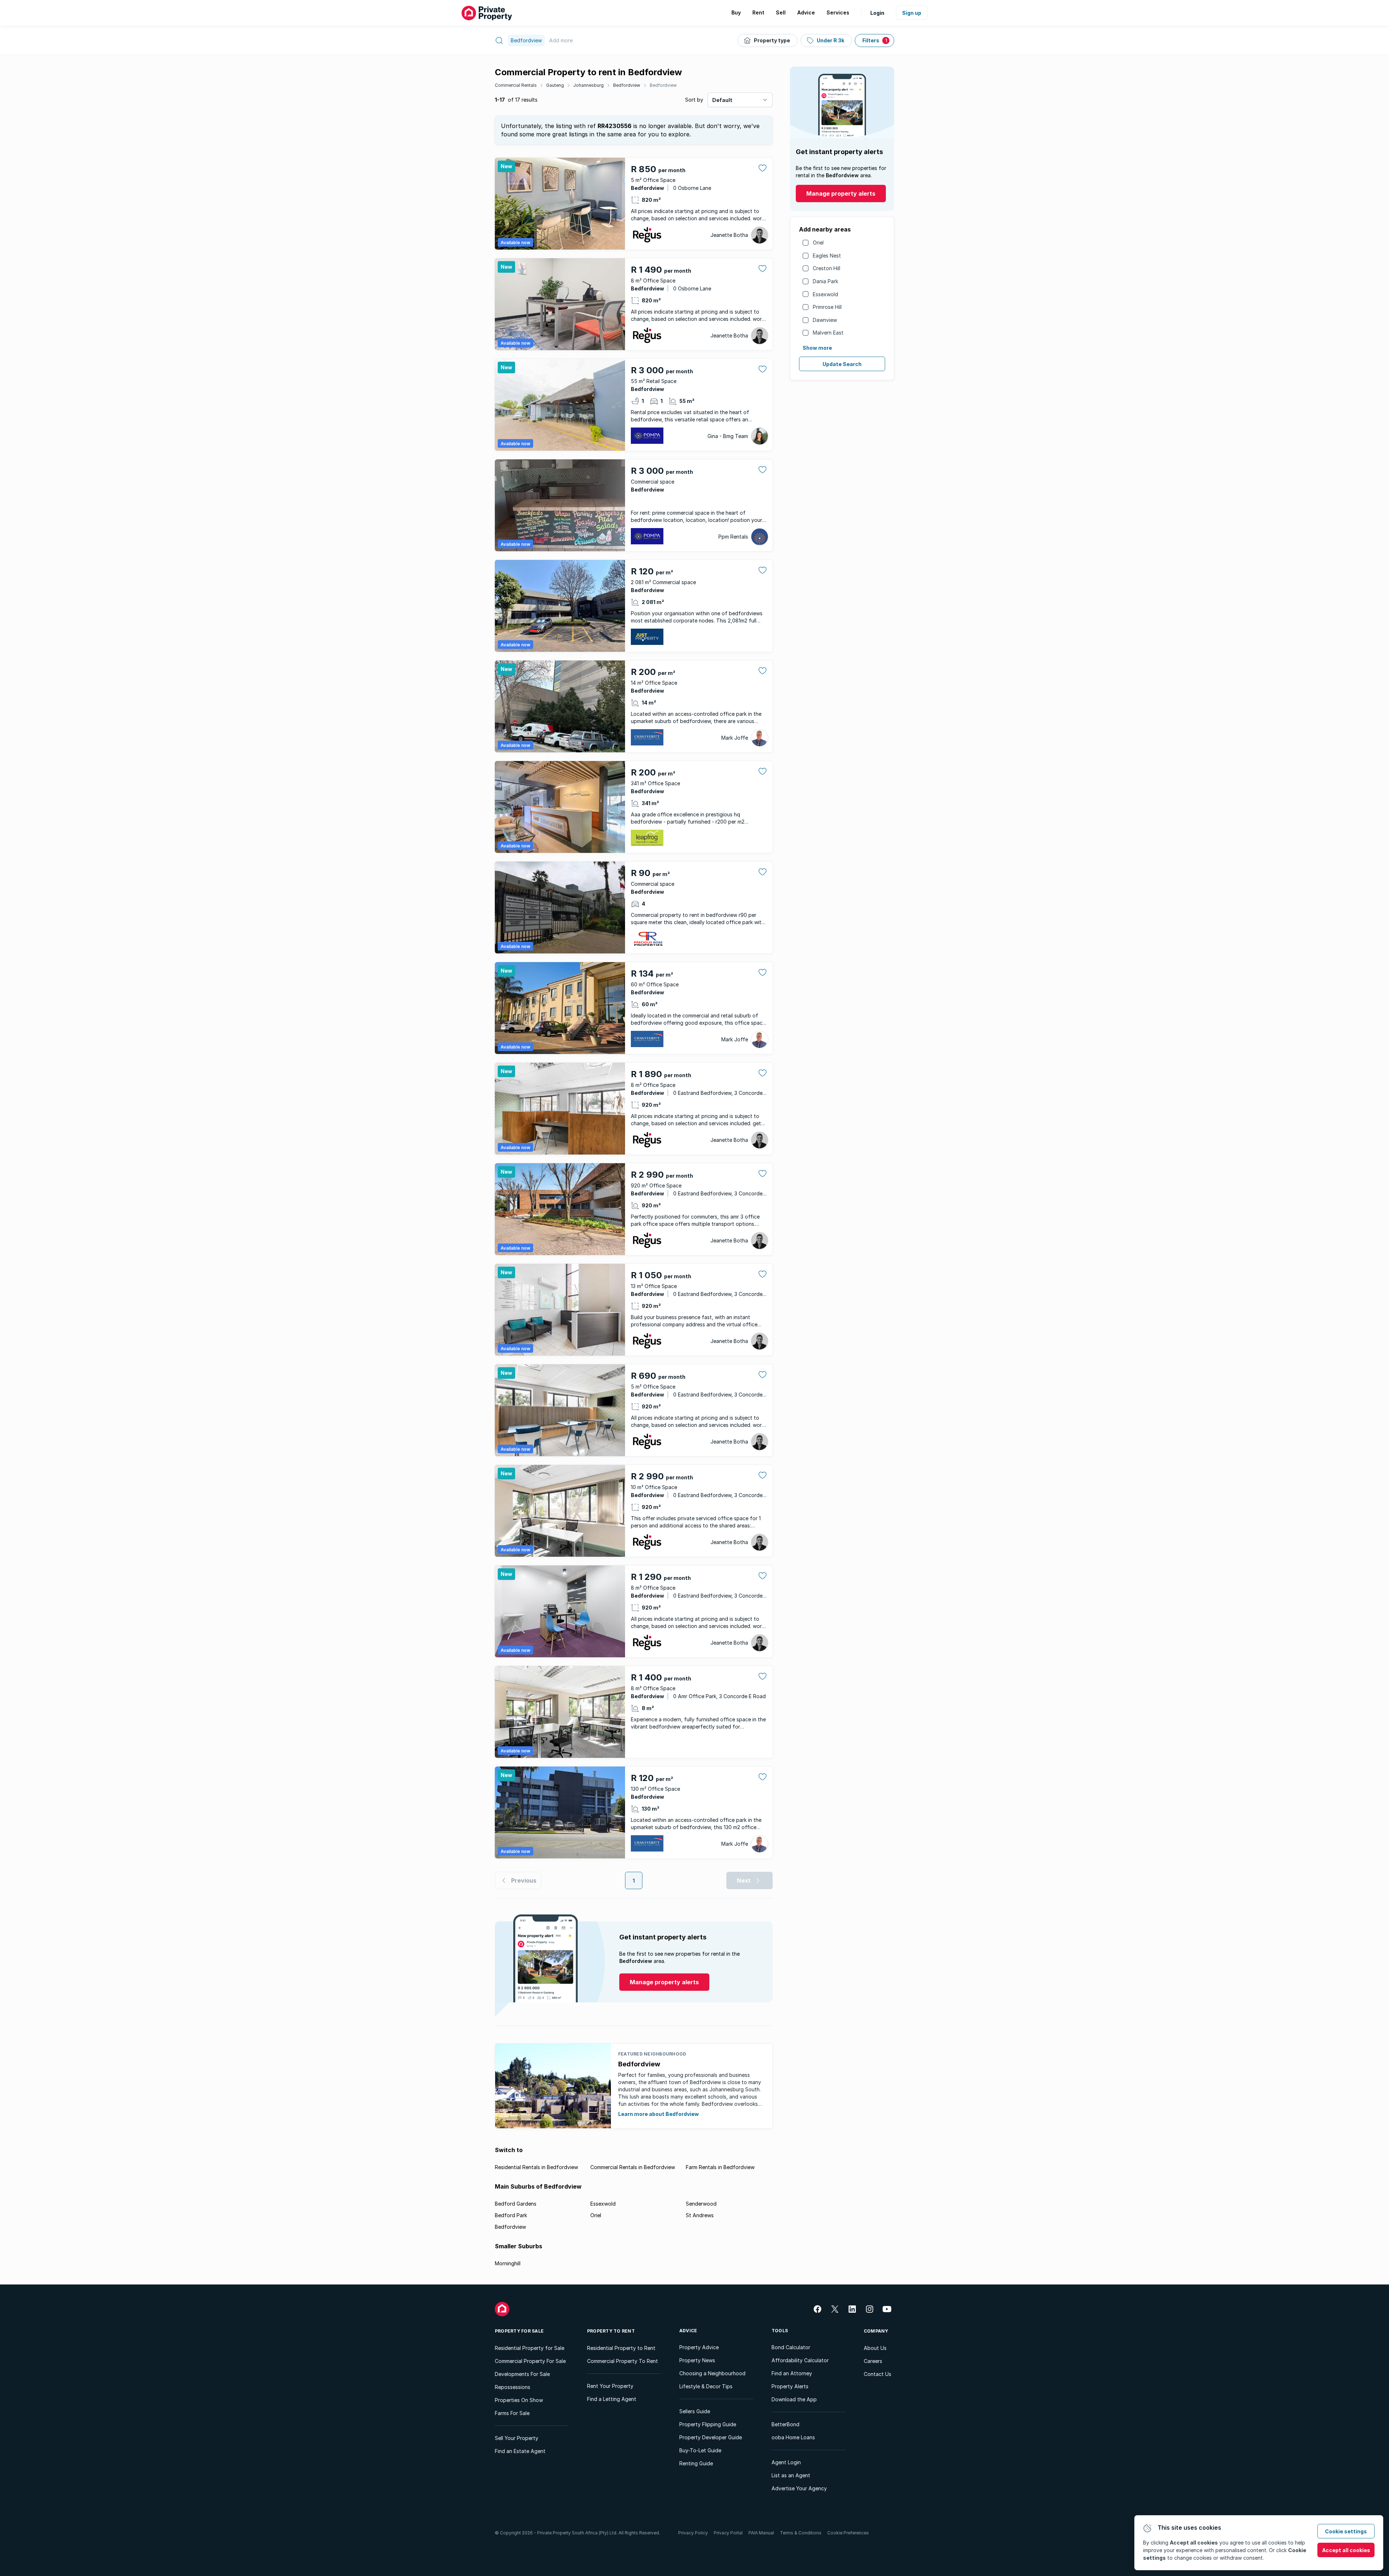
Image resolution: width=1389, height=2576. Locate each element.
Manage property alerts (841, 194)
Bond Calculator (791, 2347)
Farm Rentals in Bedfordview (720, 2167)
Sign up (912, 13)
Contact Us (878, 2374)
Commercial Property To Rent (623, 2361)
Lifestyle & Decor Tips (706, 2386)
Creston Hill (827, 268)
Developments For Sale (522, 2374)
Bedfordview (627, 85)
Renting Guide (696, 2463)
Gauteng (555, 85)
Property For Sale (519, 2331)
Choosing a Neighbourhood (712, 2373)
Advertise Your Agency (799, 2488)
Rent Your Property (610, 2386)
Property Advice (699, 2347)
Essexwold (825, 294)
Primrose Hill (827, 307)
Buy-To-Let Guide (700, 2450)
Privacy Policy (693, 2533)
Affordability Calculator (800, 2360)
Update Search (842, 364)
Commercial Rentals (516, 85)
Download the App (794, 2399)
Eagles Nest (827, 256)
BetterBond (785, 2424)
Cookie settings (1346, 2531)
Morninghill (508, 2263)
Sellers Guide (695, 2411)
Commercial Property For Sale (530, 2361)
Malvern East (828, 333)
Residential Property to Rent (621, 2348)
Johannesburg (589, 85)
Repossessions (513, 2387)
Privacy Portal (728, 2533)
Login (877, 13)
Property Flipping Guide (708, 2424)
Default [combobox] (722, 100)
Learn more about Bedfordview (659, 2114)
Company (876, 2331)
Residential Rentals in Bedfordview (536, 2167)
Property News (697, 2360)
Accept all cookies (1346, 2550)
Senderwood (701, 2204)
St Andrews (700, 2215)
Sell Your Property (517, 2438)
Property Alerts (790, 2386)
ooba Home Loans (793, 2437)
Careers (873, 2361)
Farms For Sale (512, 2413)
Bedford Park (511, 2215)
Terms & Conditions (801, 2533)
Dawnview (825, 320)
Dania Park (825, 281)
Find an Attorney (792, 2373)
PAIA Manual (761, 2533)
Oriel (818, 243)
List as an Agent (791, 2475)
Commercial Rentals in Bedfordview (633, 2167)
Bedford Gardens (516, 2204)
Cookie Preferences (848, 2533)
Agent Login (786, 2462)
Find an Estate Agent (520, 2451)
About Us (875, 2348)
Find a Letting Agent (612, 2399)
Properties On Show (519, 2400)
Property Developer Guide (711, 2437)
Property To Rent (611, 2331)
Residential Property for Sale (530, 2348)
